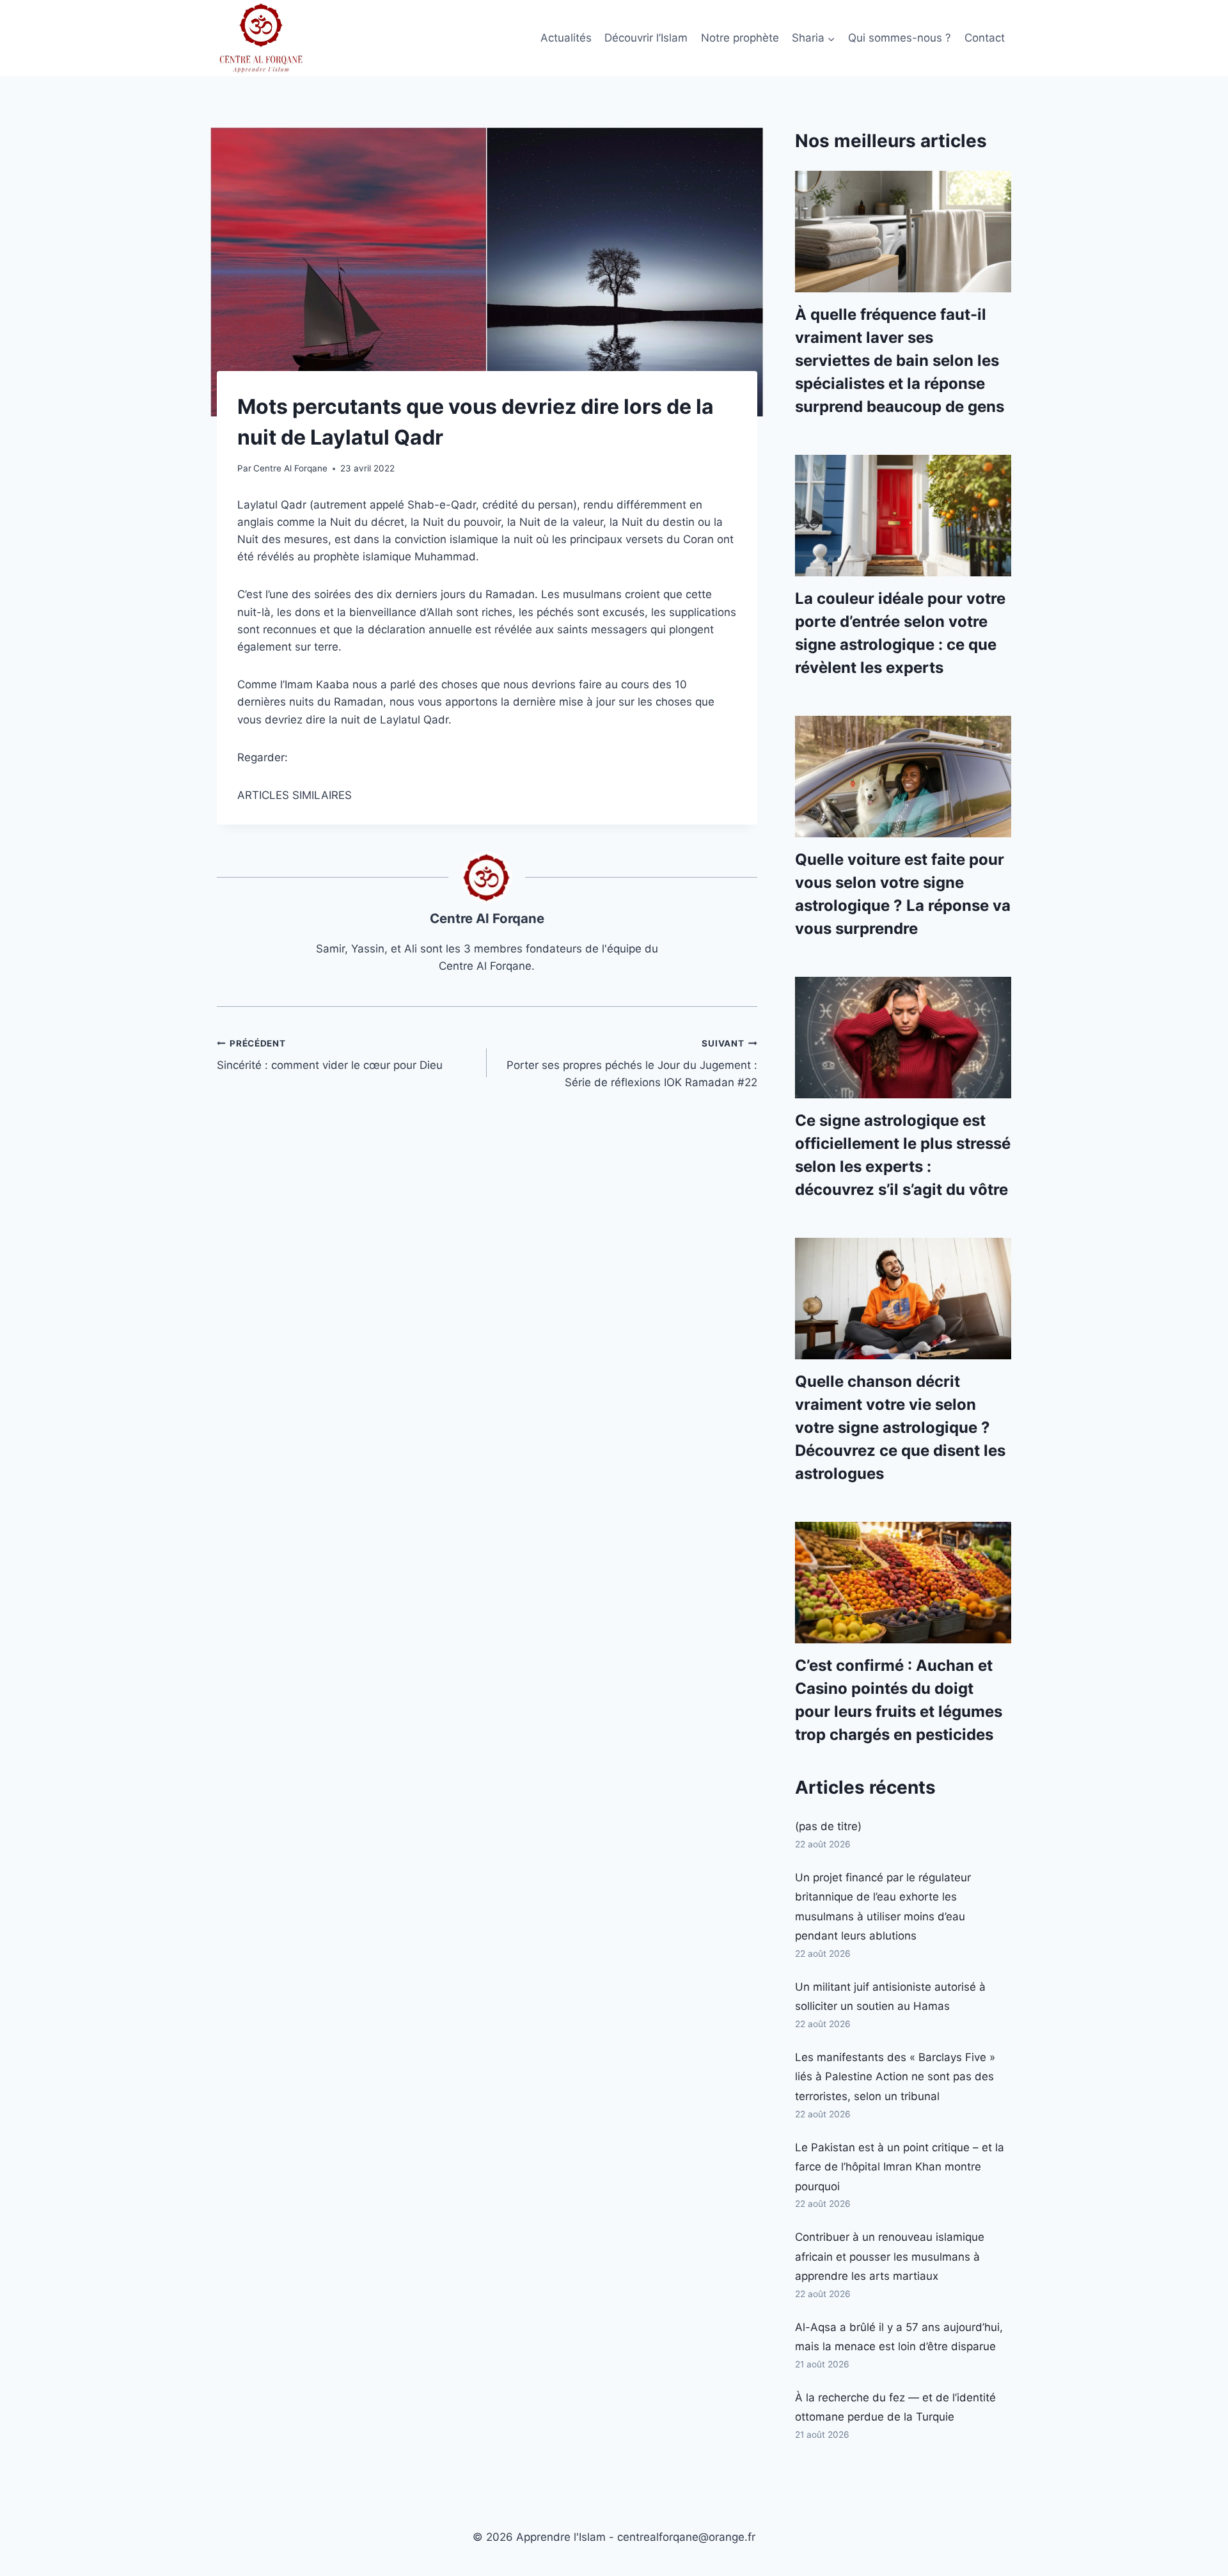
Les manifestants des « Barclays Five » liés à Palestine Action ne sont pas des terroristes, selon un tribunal (895, 2077)
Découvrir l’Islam (646, 38)
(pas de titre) (828, 1826)
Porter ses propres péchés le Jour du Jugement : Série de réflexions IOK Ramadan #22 (632, 1064)
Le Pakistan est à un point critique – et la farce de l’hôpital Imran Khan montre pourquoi (900, 2167)
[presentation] (903, 232)
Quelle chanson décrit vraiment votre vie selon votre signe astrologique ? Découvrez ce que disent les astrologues (900, 1427)
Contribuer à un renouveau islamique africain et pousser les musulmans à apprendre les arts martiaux (890, 2256)
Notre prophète (740, 38)
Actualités (566, 38)
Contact (985, 38)
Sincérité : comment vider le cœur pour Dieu (330, 1055)
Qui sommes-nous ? (900, 38)
